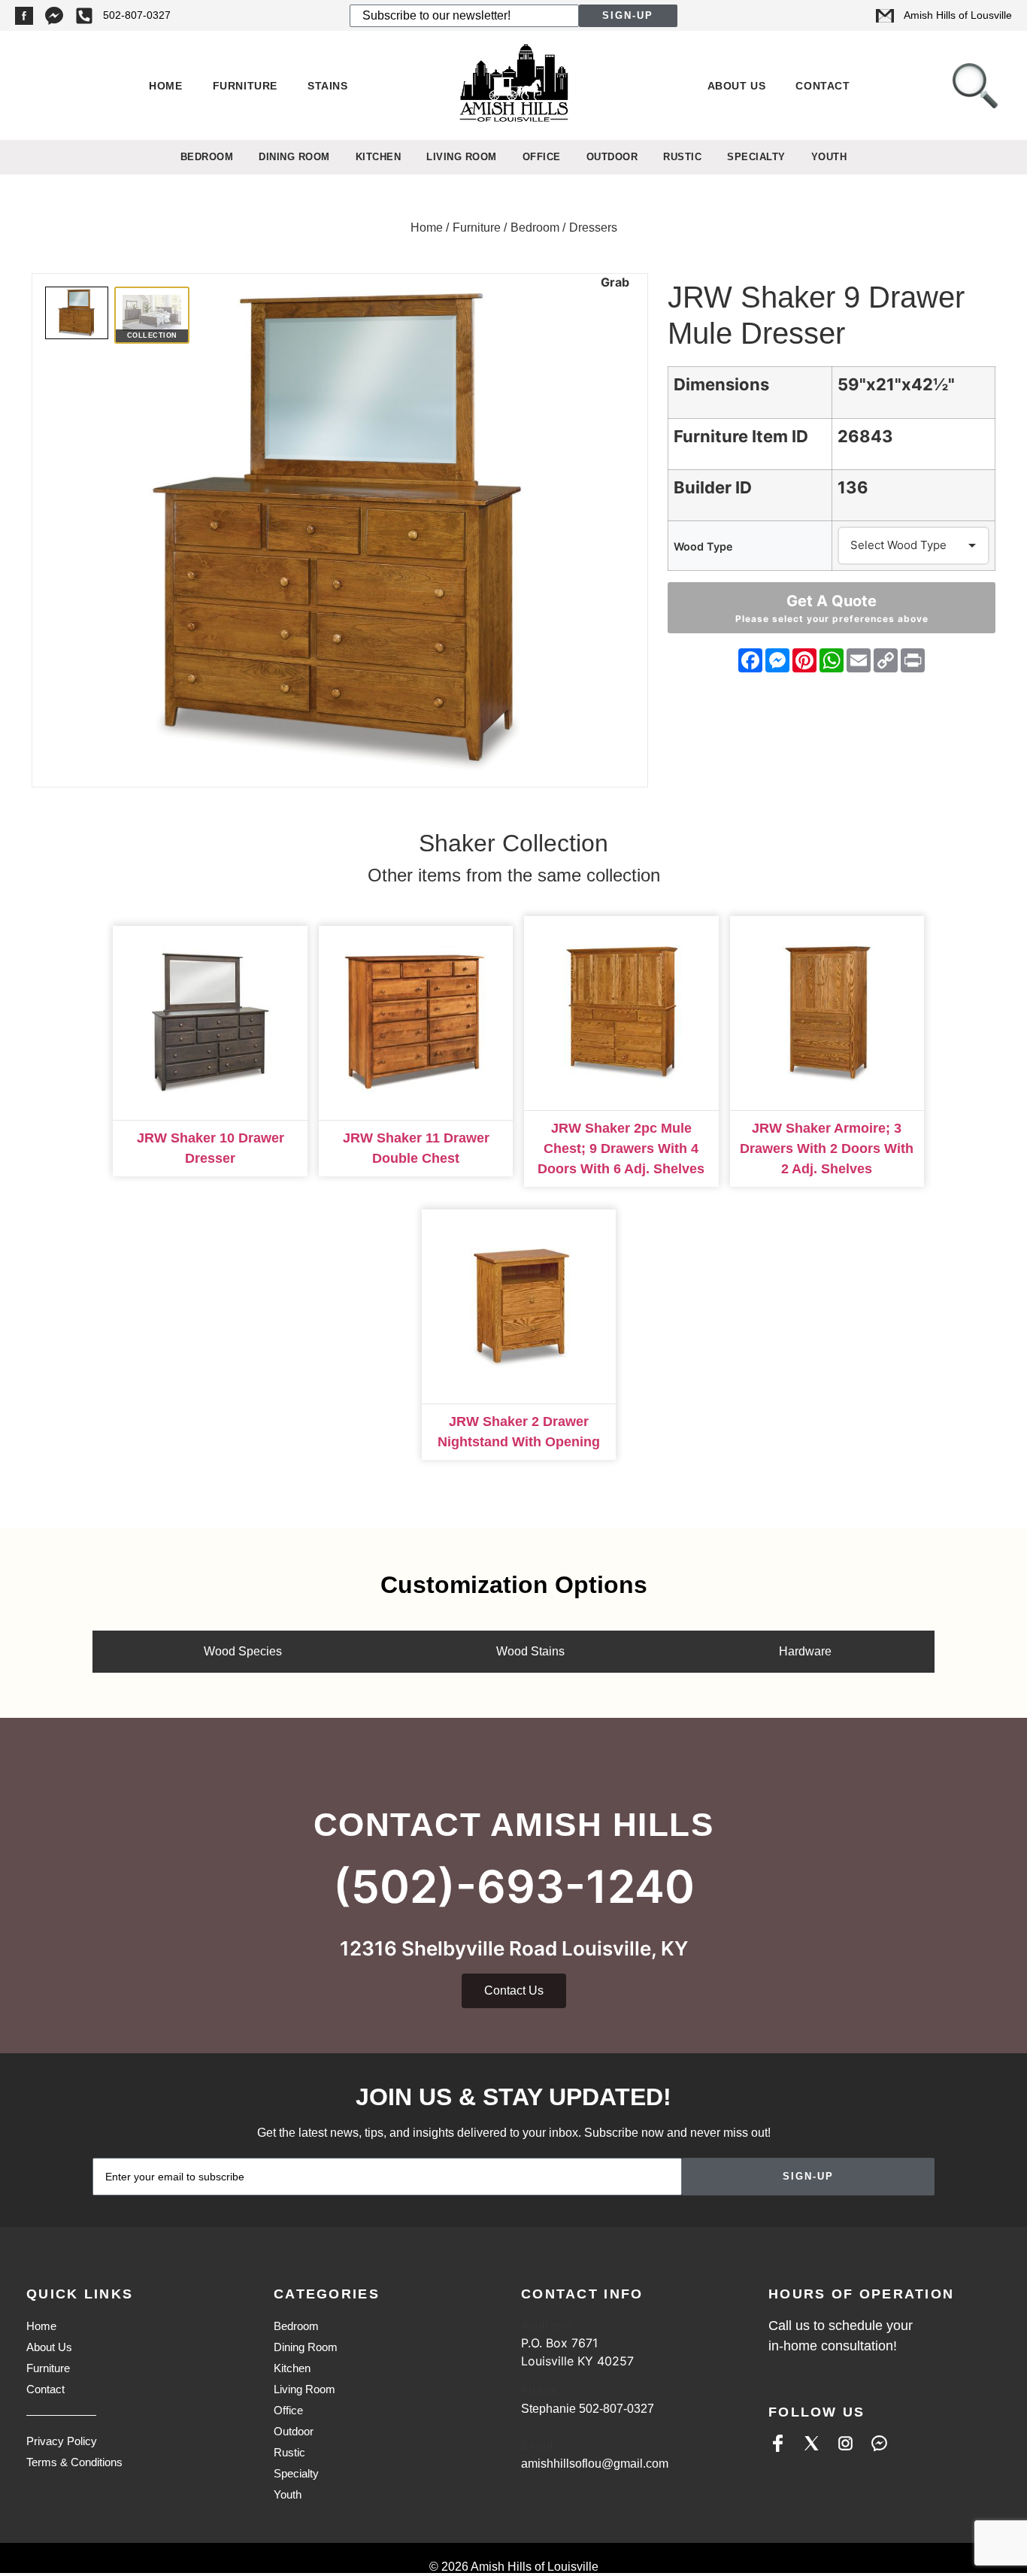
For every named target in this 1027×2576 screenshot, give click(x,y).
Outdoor (612, 157)
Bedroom (207, 157)
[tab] (239, 1652)
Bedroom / (538, 228)
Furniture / (480, 228)
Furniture (245, 86)
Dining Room (294, 157)
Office (542, 157)
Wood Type (703, 547)
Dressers (593, 228)
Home (165, 86)
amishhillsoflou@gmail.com (595, 2464)
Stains (328, 86)
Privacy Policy (62, 2441)
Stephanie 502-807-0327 (588, 2409)
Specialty (756, 157)
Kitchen (379, 157)
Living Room (462, 157)
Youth (829, 157)
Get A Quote (832, 608)
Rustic (682, 157)
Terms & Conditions (74, 2462)
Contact (823, 86)
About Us (737, 86)
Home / (430, 228)
